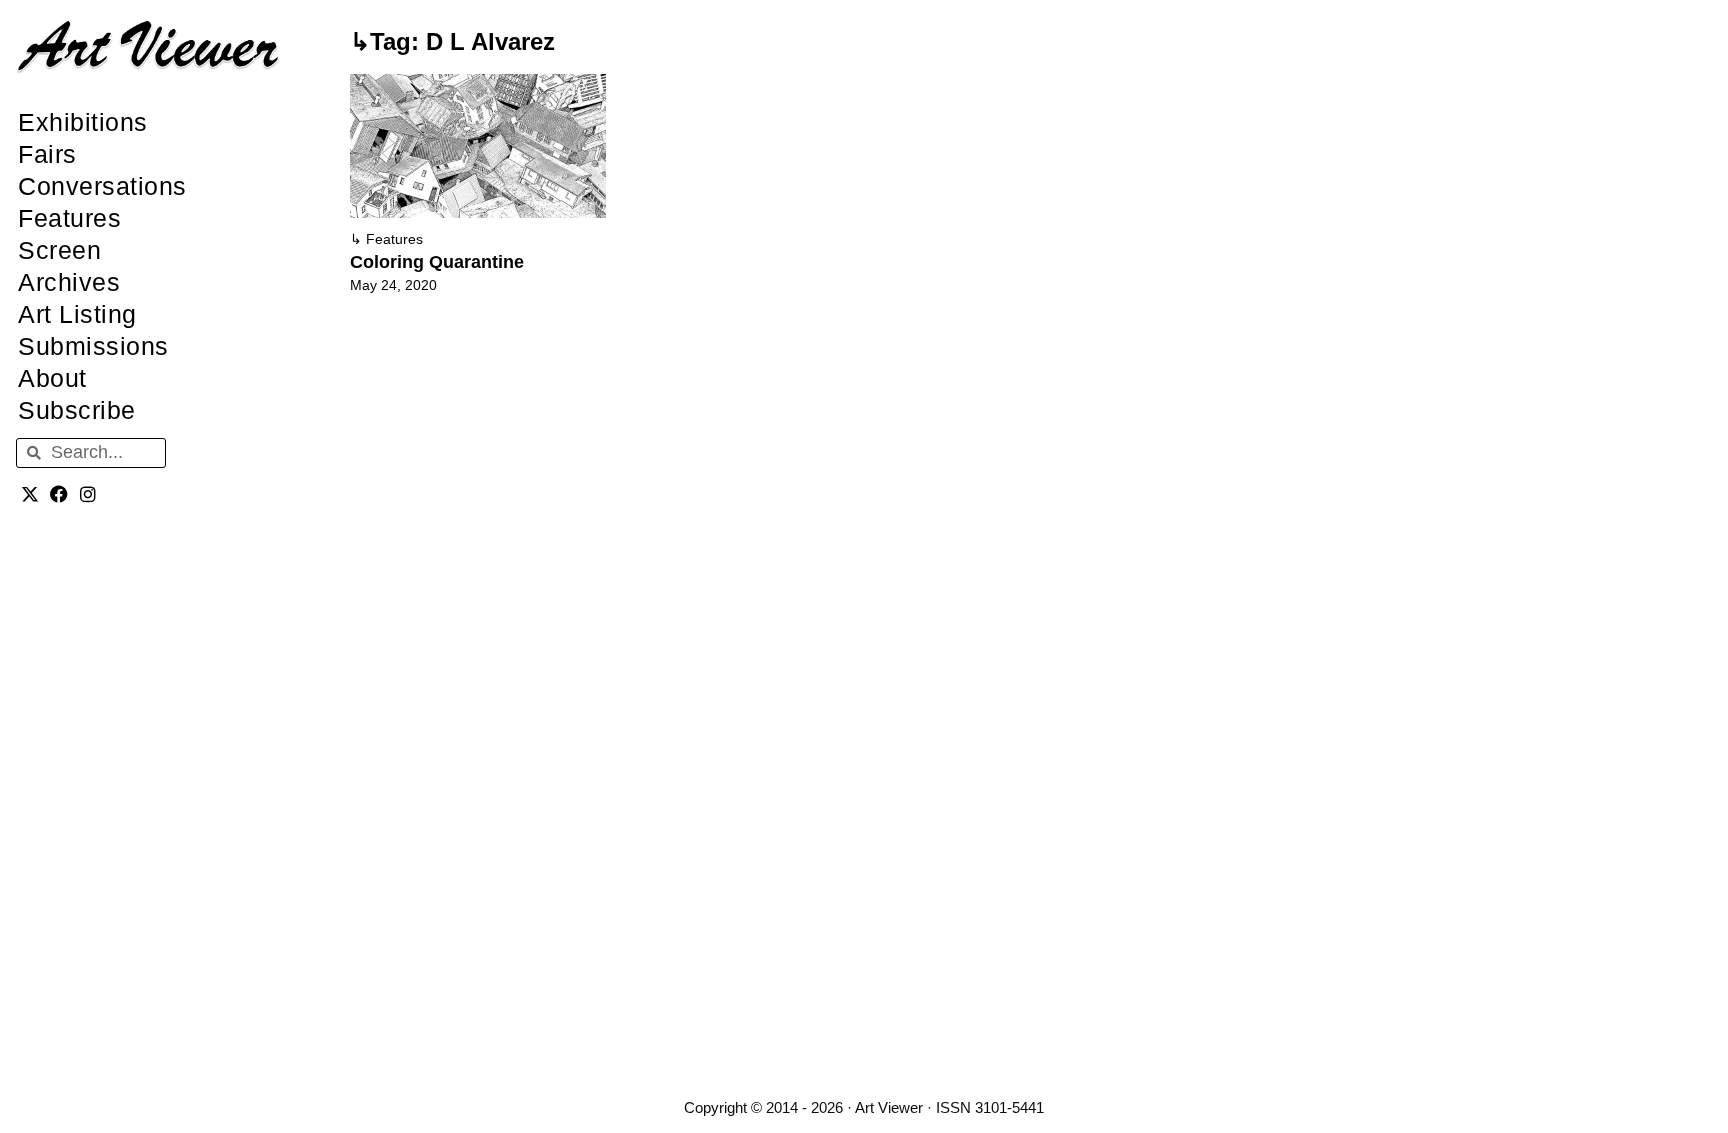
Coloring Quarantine (437, 262)
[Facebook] (59, 494)
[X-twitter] (30, 494)
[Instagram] (88, 494)
